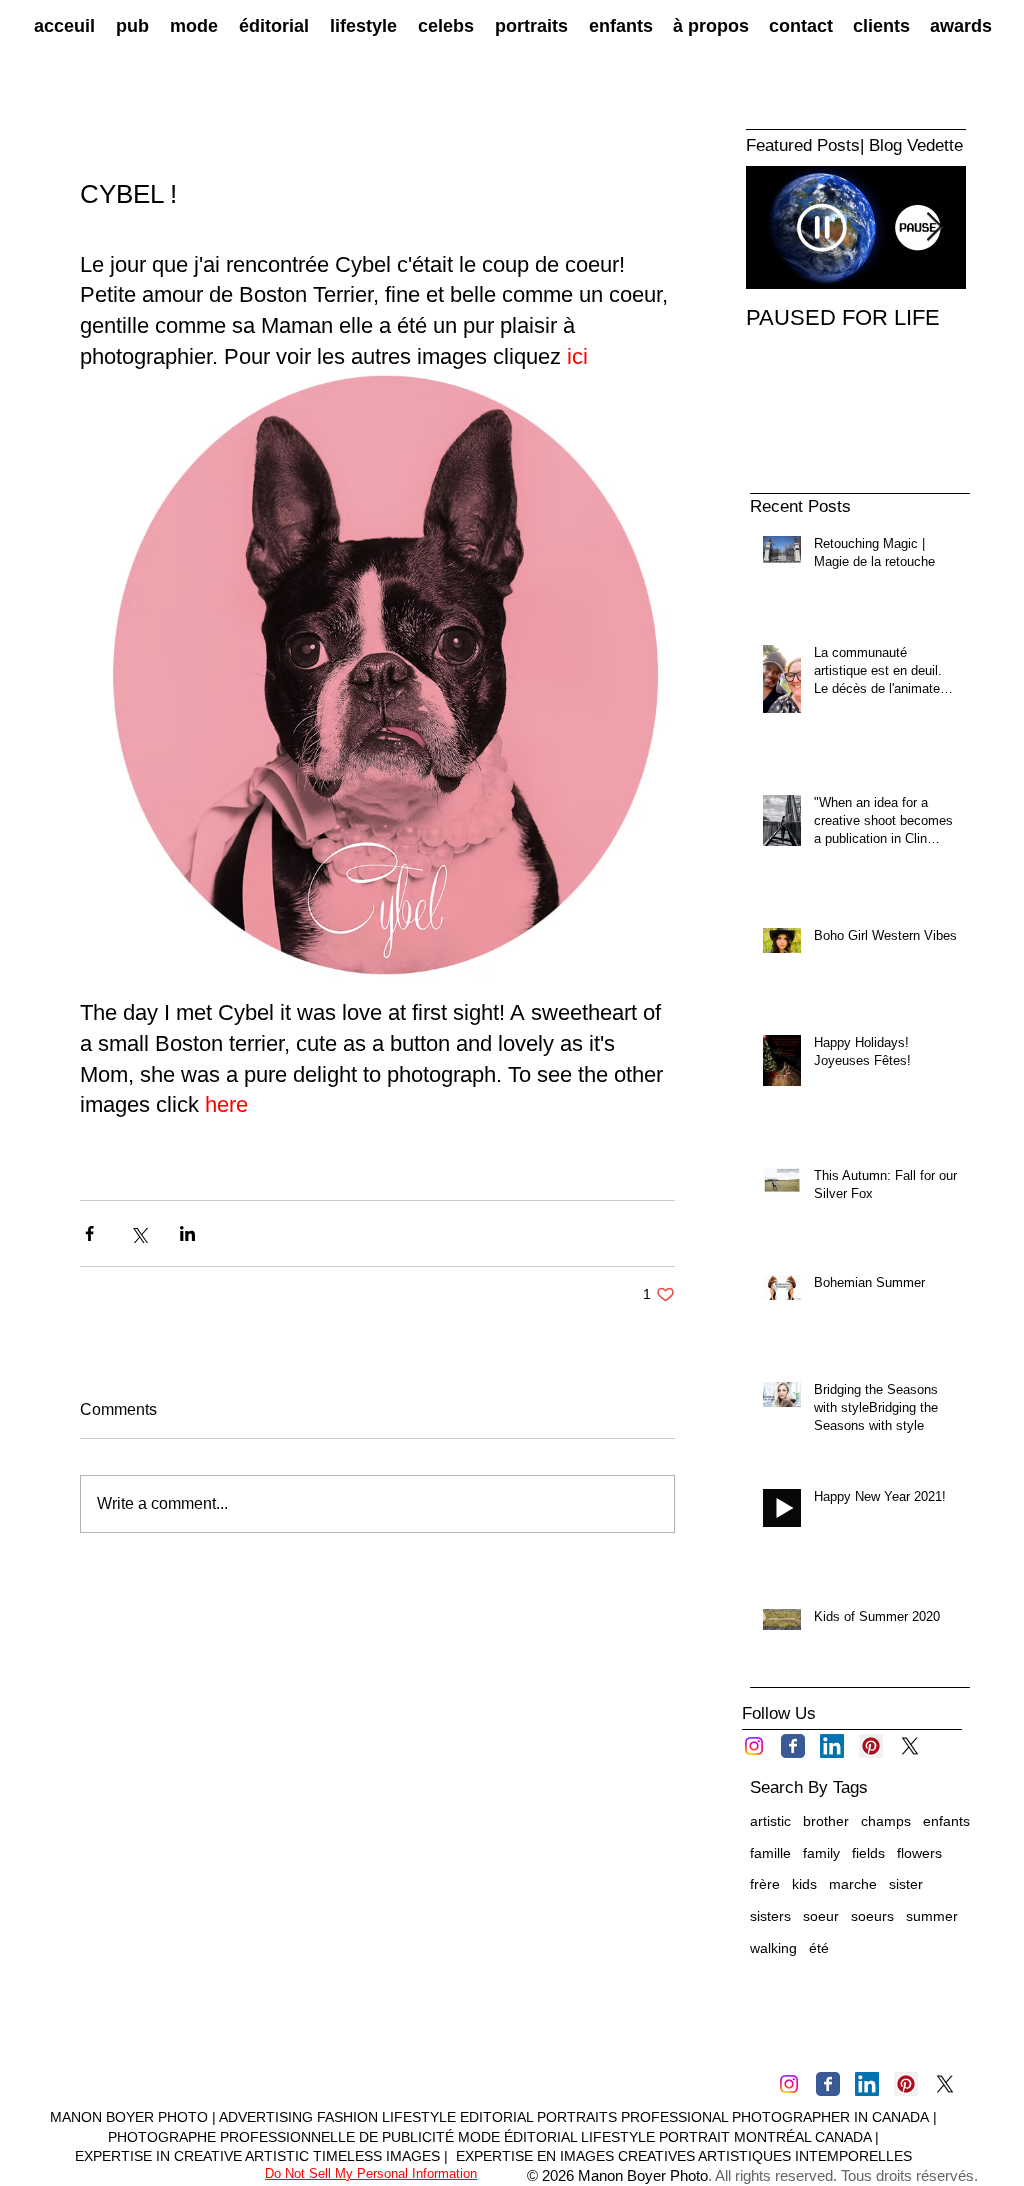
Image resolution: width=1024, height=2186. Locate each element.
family (821, 1853)
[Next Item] (934, 227)
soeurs (872, 1916)
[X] (910, 1746)
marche (853, 1884)
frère (765, 1884)
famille (770, 1853)
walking (773, 1948)
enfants (946, 1821)
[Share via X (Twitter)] (138, 1233)
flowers (919, 1853)
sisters (770, 1916)
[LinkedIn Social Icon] (832, 1746)
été (819, 1948)
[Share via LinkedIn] (187, 1233)
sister (906, 1884)
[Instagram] (754, 1746)
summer (932, 1916)
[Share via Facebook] (89, 1233)
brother (826, 1821)
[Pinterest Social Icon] (871, 1746)
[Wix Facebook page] (793, 1746)
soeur (821, 1916)
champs (886, 1821)
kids (804, 1884)
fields (868, 1853)
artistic (770, 1821)
